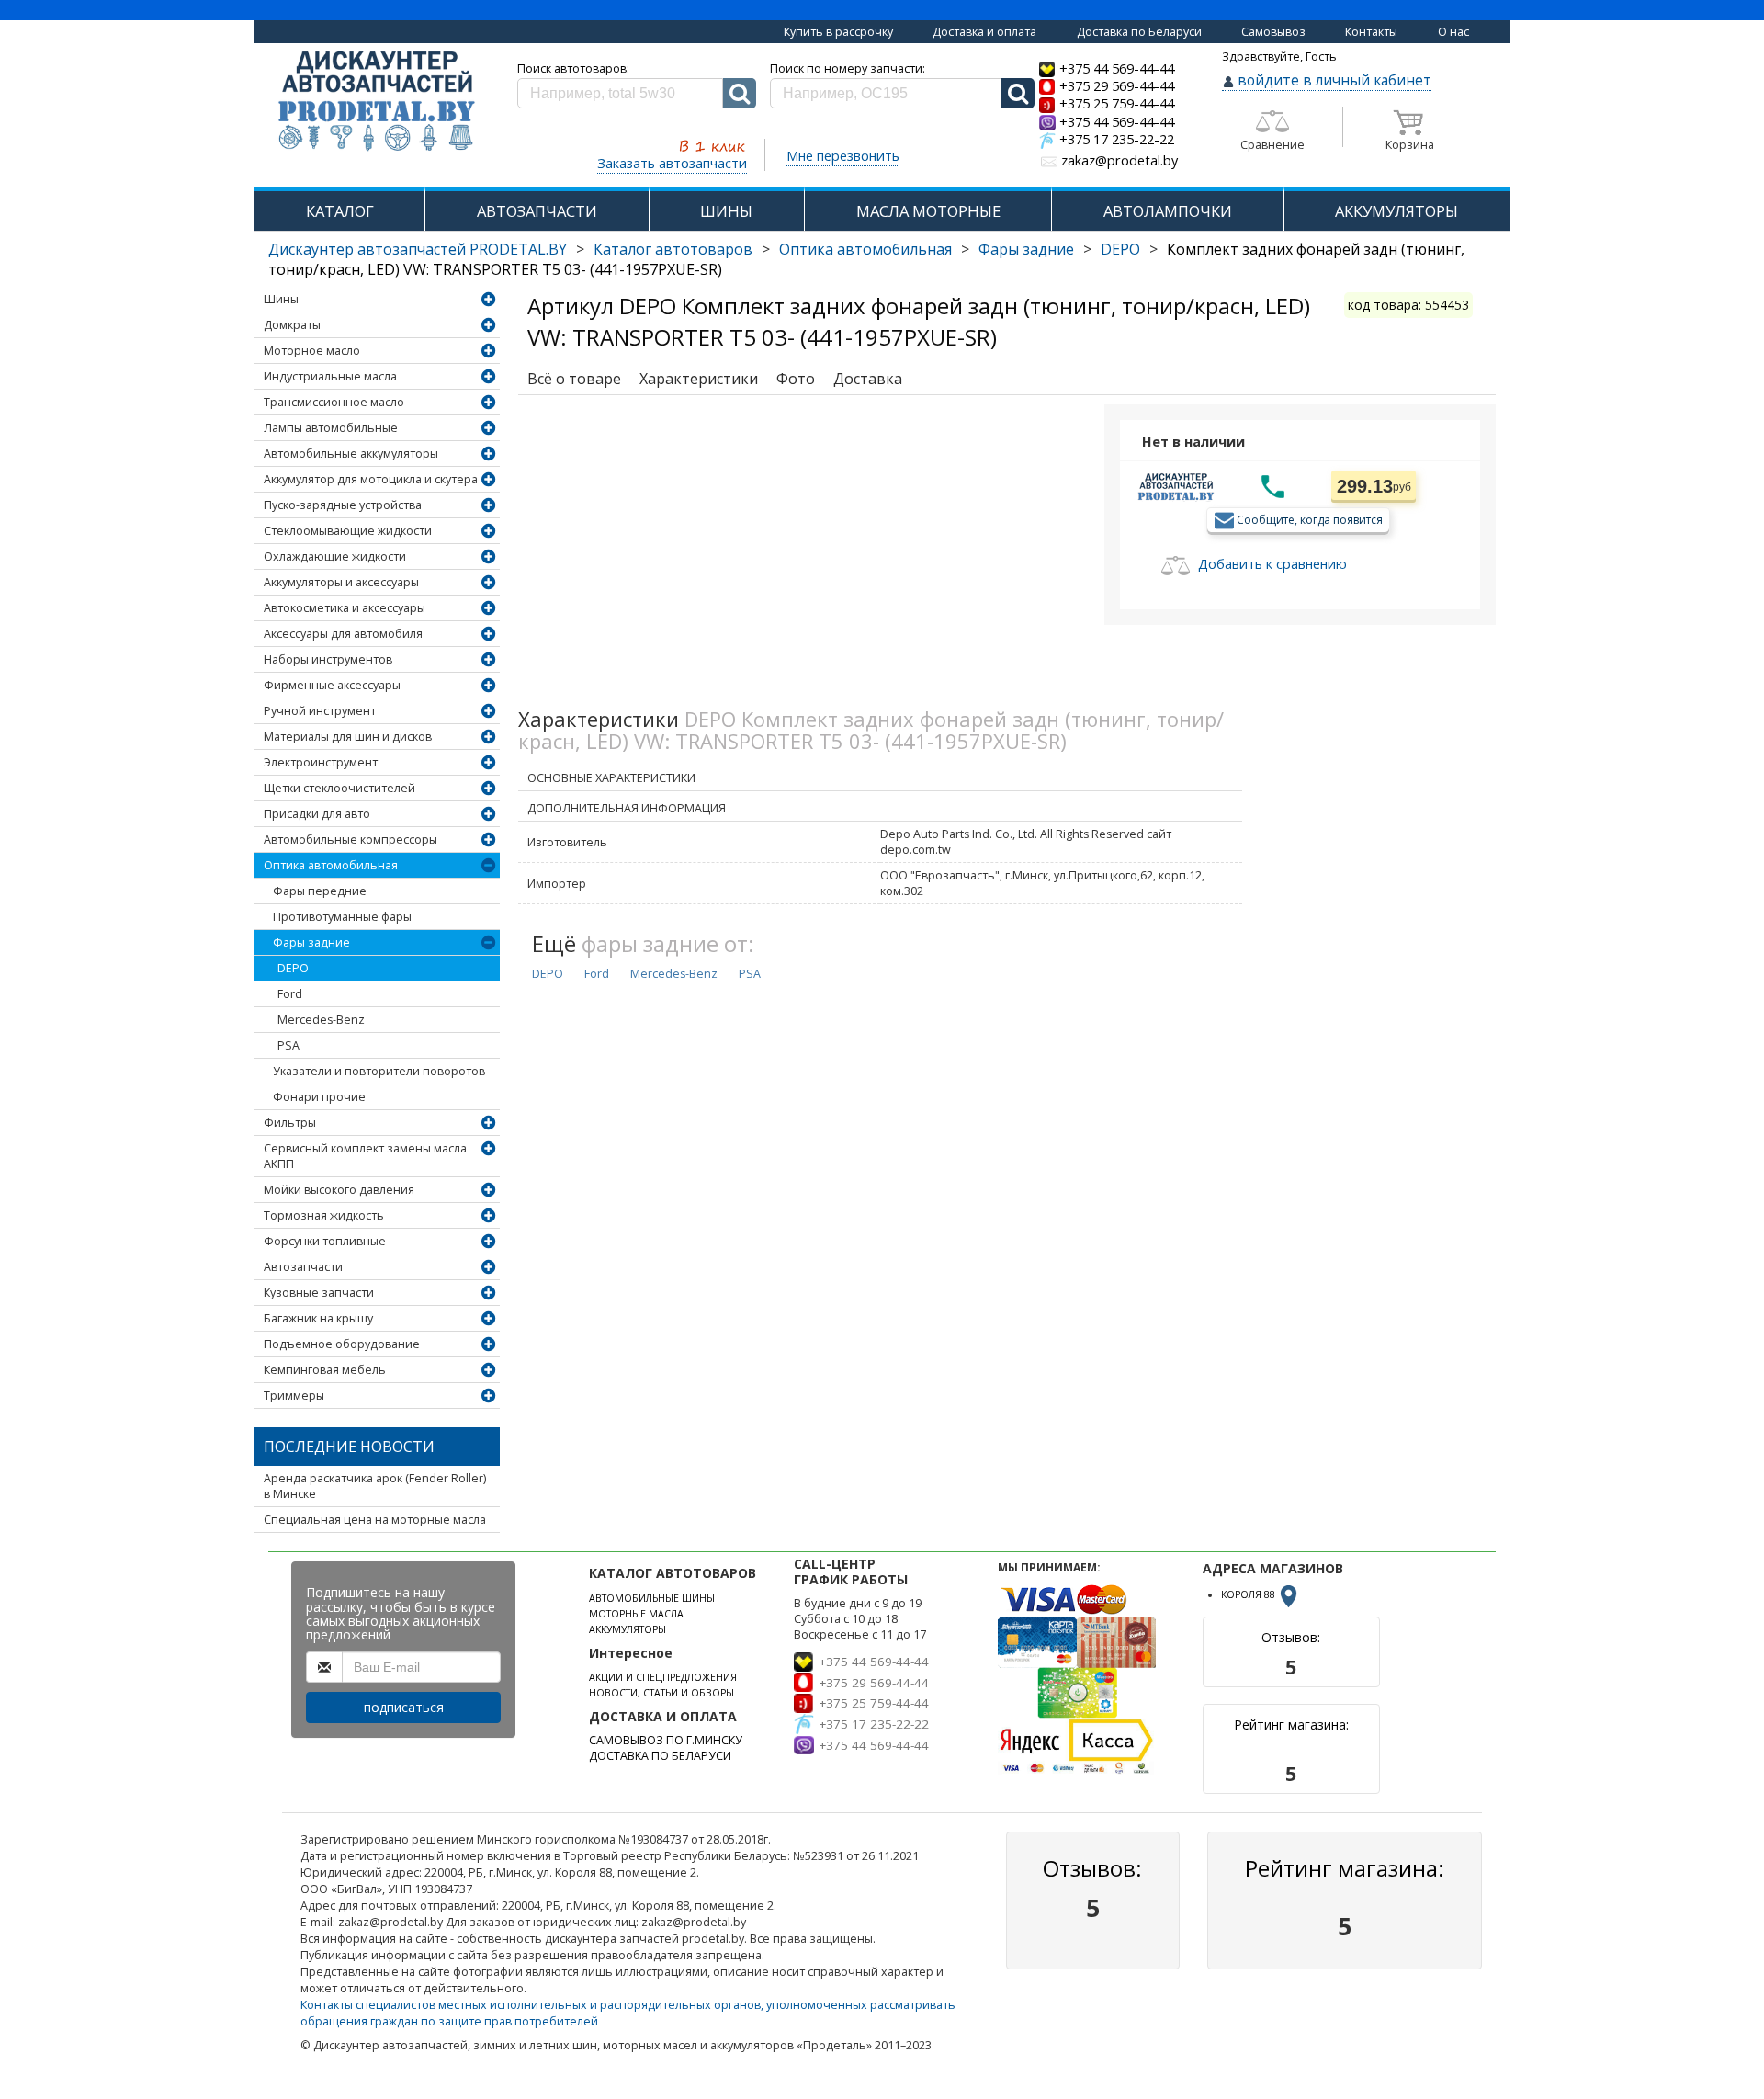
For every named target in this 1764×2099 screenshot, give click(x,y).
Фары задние (1026, 249)
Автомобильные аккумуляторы (351, 454)
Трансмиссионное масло (334, 402)
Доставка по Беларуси (1139, 32)
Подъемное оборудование (342, 1344)
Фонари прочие (319, 1097)
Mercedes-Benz (321, 1020)
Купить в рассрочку (838, 32)
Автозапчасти (303, 1267)
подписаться (404, 1707)
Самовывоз (1273, 32)
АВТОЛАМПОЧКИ (1168, 211)
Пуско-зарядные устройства (343, 505)
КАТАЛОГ (340, 211)
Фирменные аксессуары (332, 685)
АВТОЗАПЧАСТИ (537, 211)
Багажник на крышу (318, 1318)
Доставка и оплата (984, 32)
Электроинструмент (321, 762)
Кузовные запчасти (319, 1293)
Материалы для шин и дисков (348, 737)
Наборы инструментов (328, 659)
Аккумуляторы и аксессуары (341, 582)
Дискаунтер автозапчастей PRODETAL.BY (418, 249)
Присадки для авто (317, 814)
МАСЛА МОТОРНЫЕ (928, 211)
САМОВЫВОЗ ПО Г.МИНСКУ (666, 1740)
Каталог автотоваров (673, 249)
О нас (1453, 32)
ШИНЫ (726, 211)
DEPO (1120, 249)
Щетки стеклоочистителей (339, 788)
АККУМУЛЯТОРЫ (1396, 211)
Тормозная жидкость (324, 1215)
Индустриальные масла (330, 376)
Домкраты (292, 325)
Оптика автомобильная (865, 249)
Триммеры (294, 1396)
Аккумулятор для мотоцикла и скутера (371, 479)
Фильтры (290, 1123)
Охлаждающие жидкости (335, 556)
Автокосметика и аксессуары (345, 608)
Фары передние (320, 891)
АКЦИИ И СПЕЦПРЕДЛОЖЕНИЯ (663, 1677)
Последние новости (349, 1447)
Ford (290, 994)
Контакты (1371, 32)
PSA (288, 1045)
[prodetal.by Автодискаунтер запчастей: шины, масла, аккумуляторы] (377, 102)
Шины (281, 299)
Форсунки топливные (325, 1241)
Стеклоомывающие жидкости (348, 531)
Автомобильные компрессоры (351, 840)
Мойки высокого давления (339, 1190)
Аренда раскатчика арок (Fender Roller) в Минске (375, 1486)
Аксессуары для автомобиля (343, 634)
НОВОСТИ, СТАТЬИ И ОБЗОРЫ (661, 1693)
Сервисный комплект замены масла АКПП (365, 1156)
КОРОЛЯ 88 (1249, 1594)
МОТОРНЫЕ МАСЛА (636, 1614)
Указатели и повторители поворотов (379, 1071)
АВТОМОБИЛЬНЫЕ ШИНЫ (652, 1598)
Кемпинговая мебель (325, 1370)
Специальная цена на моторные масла (375, 1520)
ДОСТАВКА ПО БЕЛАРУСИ (660, 1756)
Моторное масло (312, 351)
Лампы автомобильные (331, 428)
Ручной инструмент (320, 711)
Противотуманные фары (342, 917)
